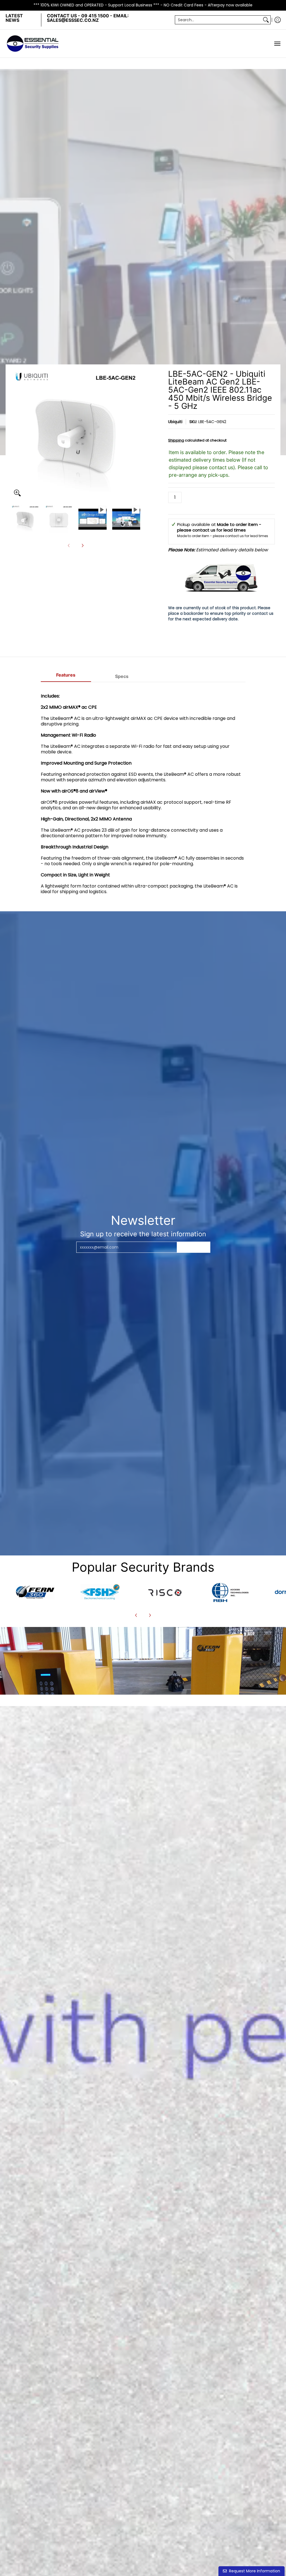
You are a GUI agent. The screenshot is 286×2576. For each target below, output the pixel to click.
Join (194, 1247)
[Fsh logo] (100, 1592)
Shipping (176, 440)
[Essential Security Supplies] (34, 44)
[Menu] (277, 44)
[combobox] (218, 20)
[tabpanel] (143, 797)
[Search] (266, 20)
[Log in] (278, 20)
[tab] (66, 677)
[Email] (35, 1592)
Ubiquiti (175, 422)
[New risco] (165, 1592)
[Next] (136, 435)
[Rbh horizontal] (230, 1592)
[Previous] (15, 435)
